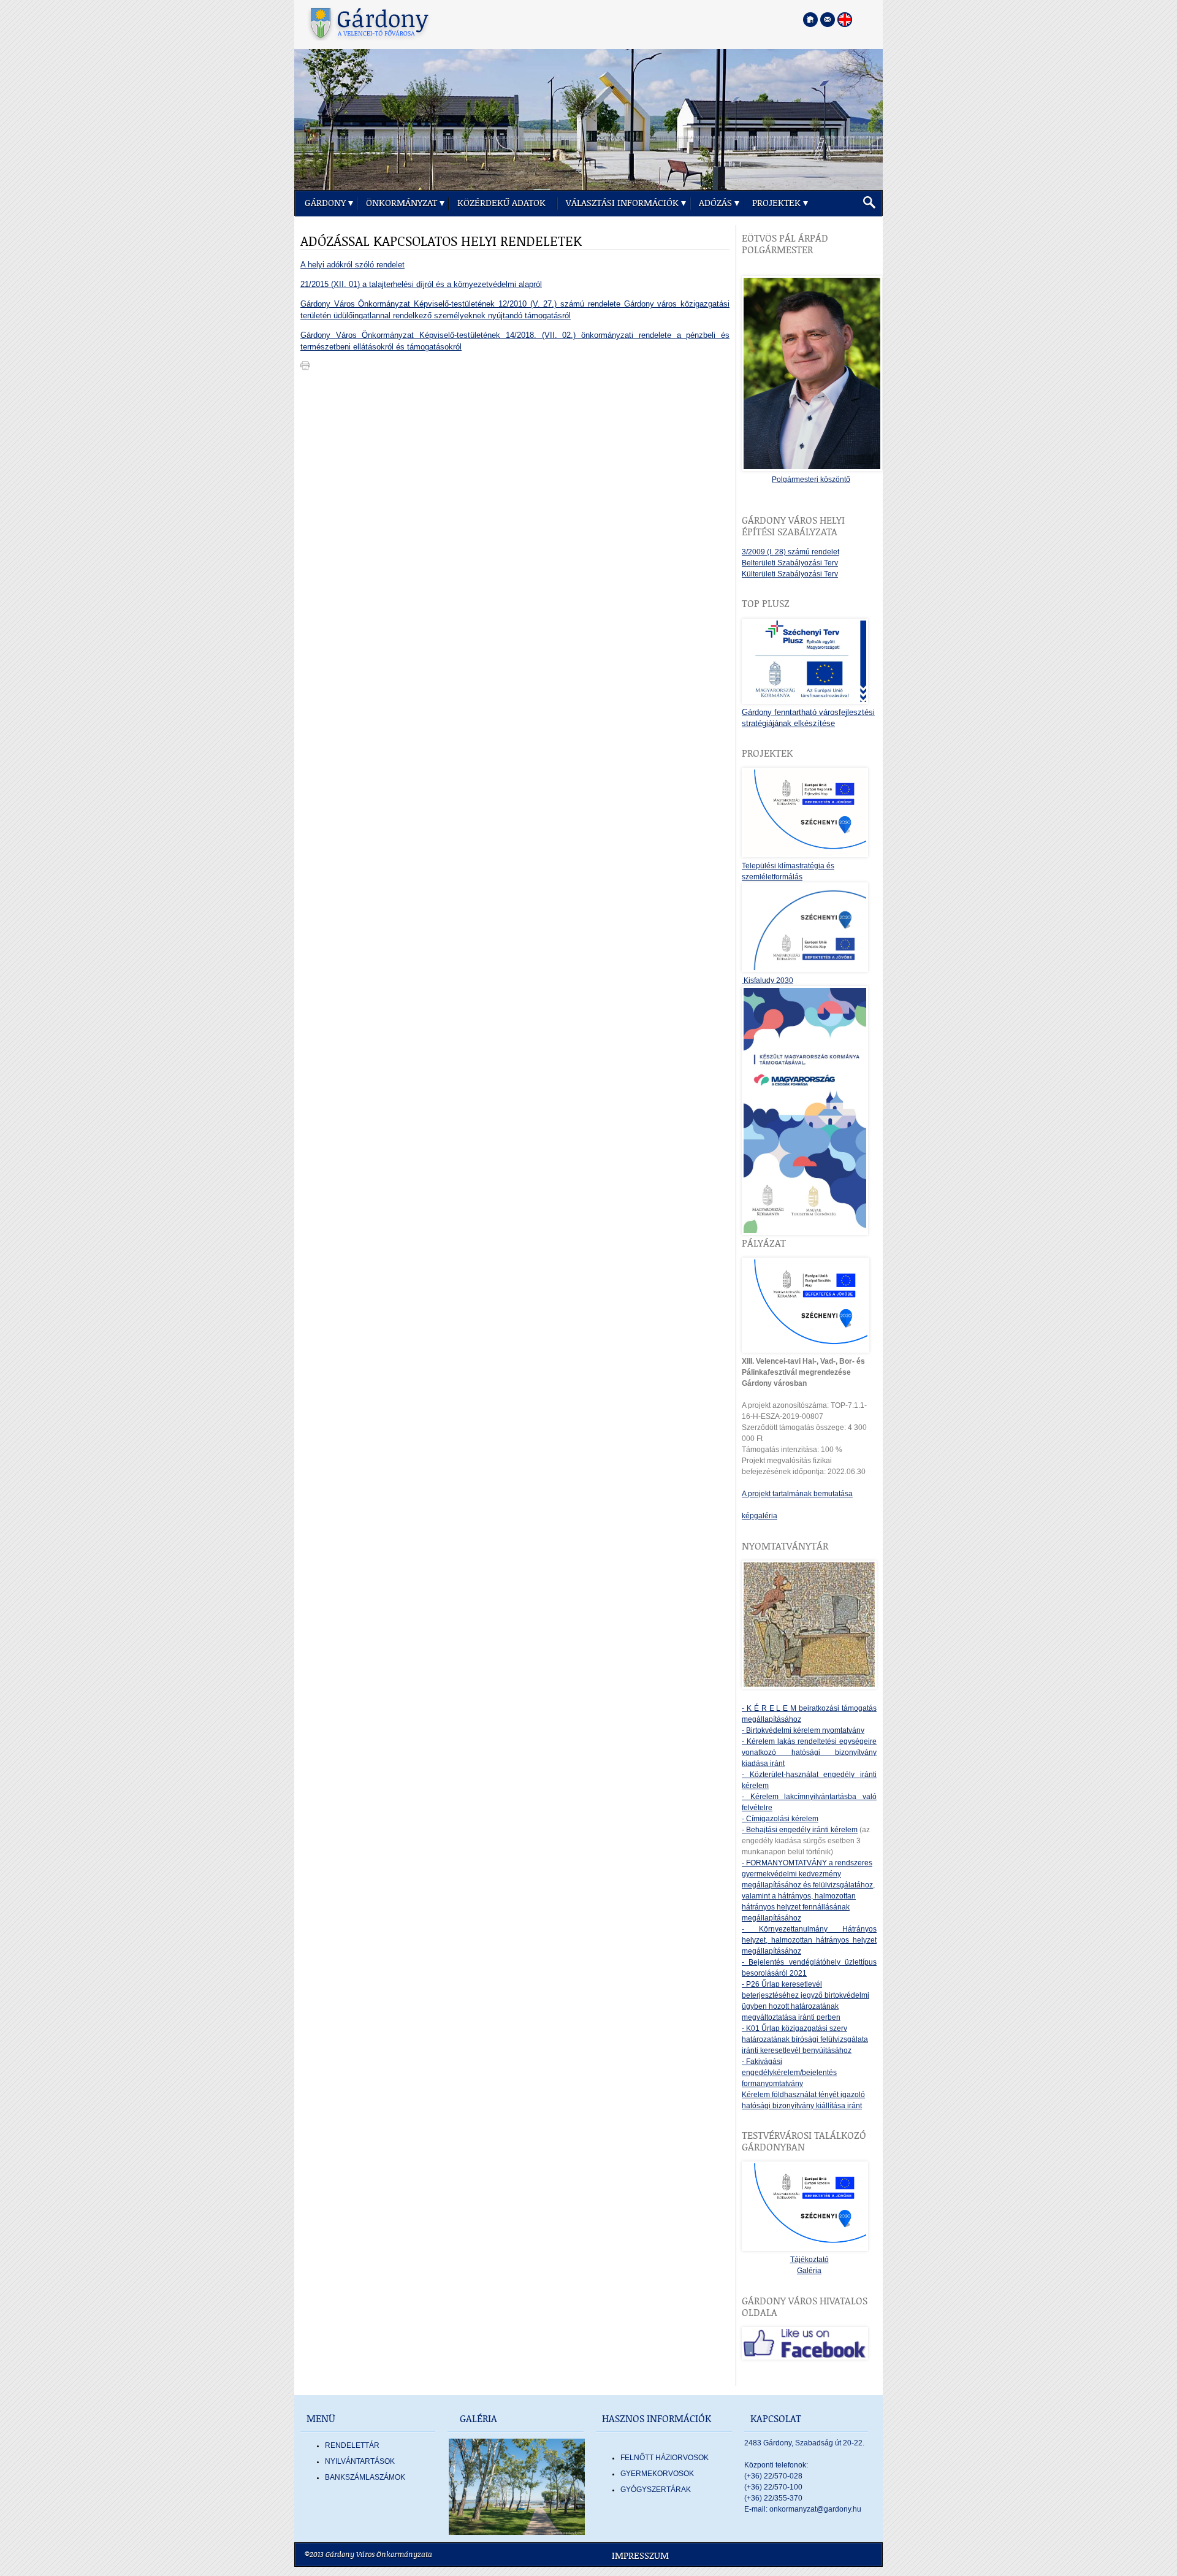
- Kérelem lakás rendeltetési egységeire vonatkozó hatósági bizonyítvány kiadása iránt (809, 1752)
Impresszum (640, 2556)
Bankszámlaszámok (365, 2477)
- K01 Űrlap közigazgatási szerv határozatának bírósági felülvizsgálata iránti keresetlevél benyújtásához (805, 2039)
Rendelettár (352, 2445)
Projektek (776, 203)
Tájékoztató (809, 2260)
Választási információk (622, 203)
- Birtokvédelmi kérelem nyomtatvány (803, 1730)
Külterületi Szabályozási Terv (790, 574)
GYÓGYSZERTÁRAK (656, 2490)
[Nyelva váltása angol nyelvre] (845, 20)
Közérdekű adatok (501, 203)
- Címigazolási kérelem (780, 1819)
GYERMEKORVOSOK (657, 2474)
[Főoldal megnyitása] (810, 20)
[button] (869, 203)
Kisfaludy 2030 (768, 980)
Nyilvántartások (360, 2461)
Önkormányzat (402, 203)
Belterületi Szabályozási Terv (790, 563)
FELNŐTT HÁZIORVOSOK (665, 2458)
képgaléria (760, 1516)
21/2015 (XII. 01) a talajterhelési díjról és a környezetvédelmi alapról (421, 284)
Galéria (809, 2271)
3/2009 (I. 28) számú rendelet (790, 552)
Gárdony (325, 203)
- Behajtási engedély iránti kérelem (800, 1830)
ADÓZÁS (715, 203)
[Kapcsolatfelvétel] (828, 20)
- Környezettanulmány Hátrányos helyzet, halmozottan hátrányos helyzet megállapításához (809, 1940)
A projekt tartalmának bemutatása (797, 1494)
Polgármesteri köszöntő (811, 480)
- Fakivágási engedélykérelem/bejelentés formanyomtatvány (789, 2073)
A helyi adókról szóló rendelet (352, 265)
